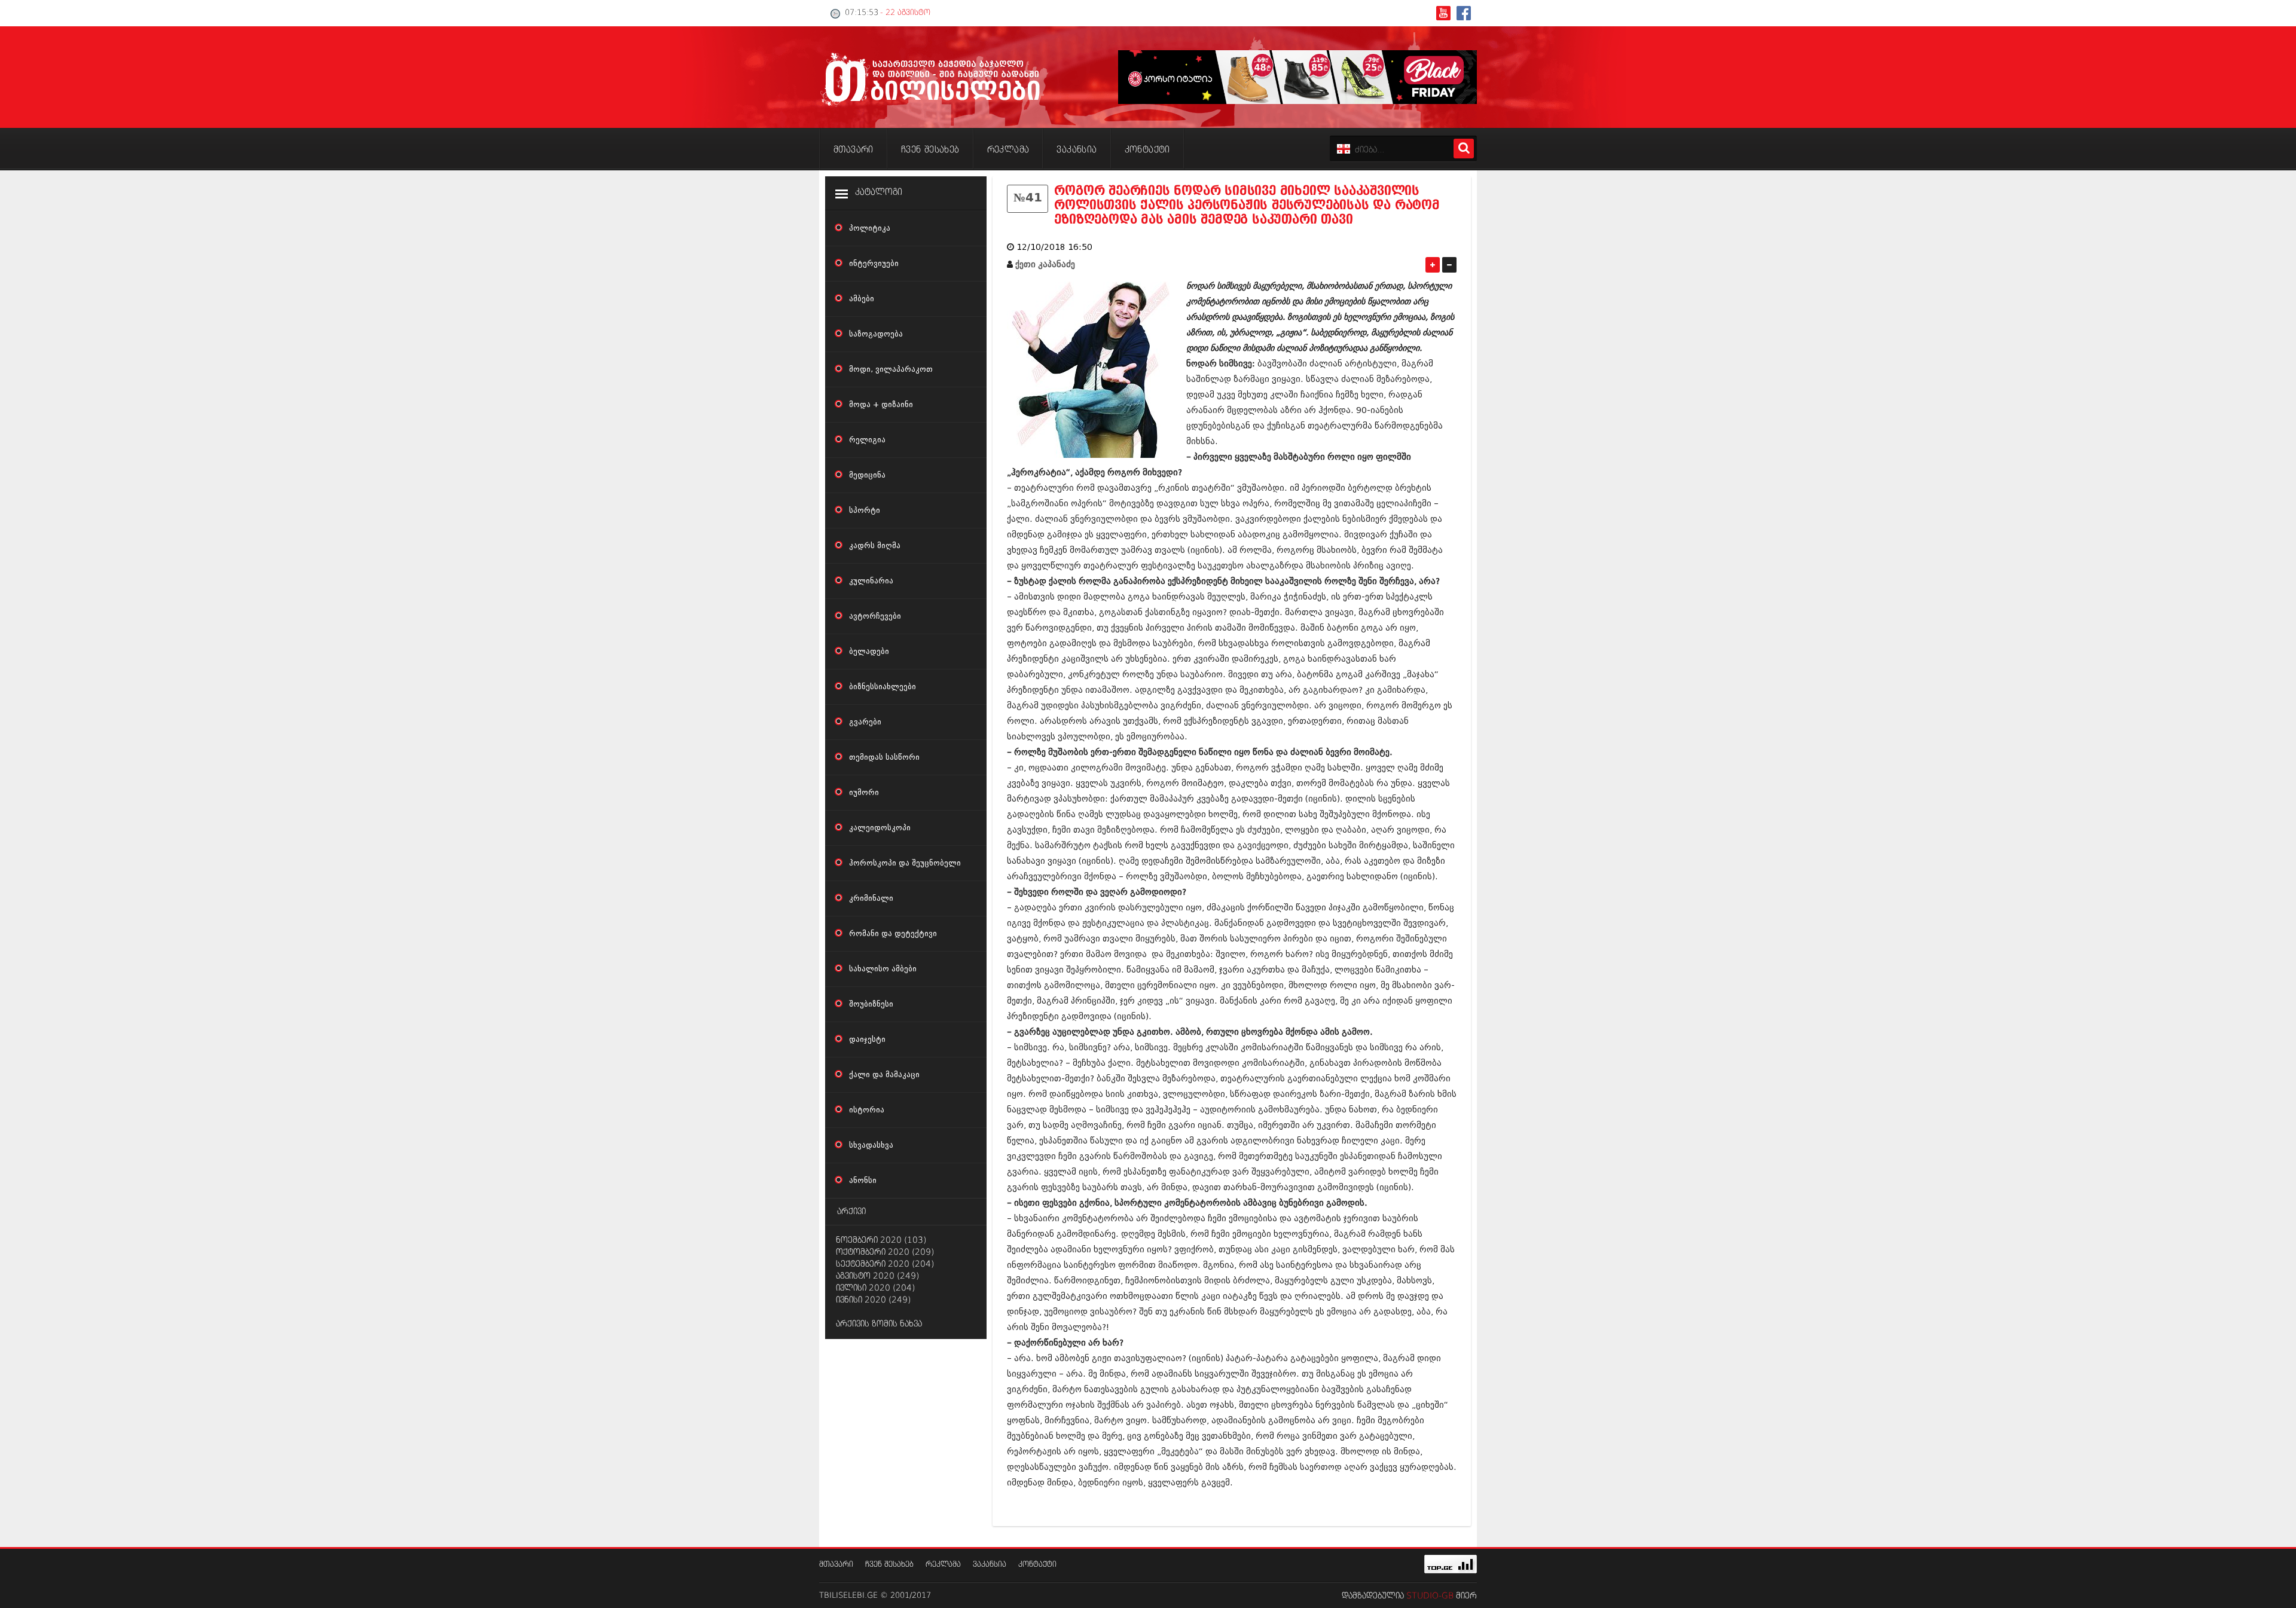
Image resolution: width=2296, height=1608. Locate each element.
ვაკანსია (990, 1565)
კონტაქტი (1037, 1565)
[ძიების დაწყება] (1464, 149)
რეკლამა (943, 1565)
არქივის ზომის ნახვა (879, 1324)
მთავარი (836, 1565)
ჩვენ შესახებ (889, 1565)
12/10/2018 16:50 (1054, 247)
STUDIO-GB (1430, 1596)
